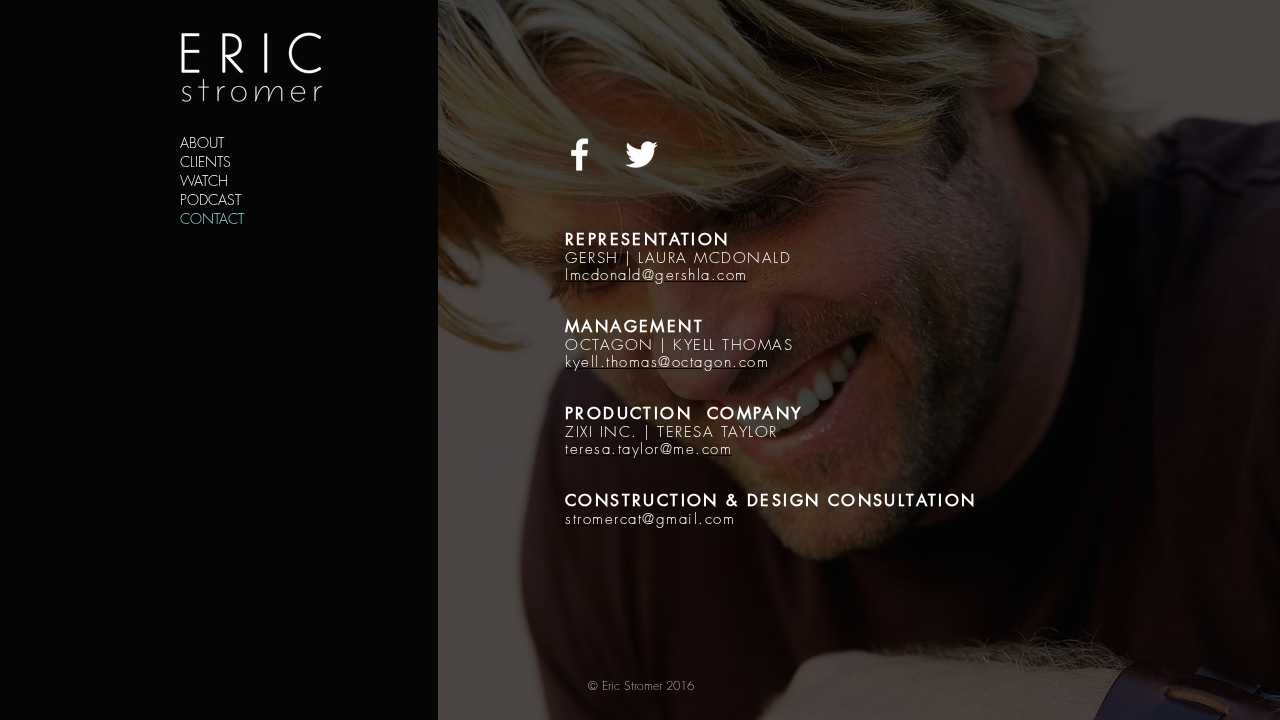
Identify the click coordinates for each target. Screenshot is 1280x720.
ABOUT (202, 142)
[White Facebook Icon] (579, 154)
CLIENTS (205, 161)
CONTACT (212, 218)
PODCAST (210, 199)
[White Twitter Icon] (641, 154)
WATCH (204, 180)
